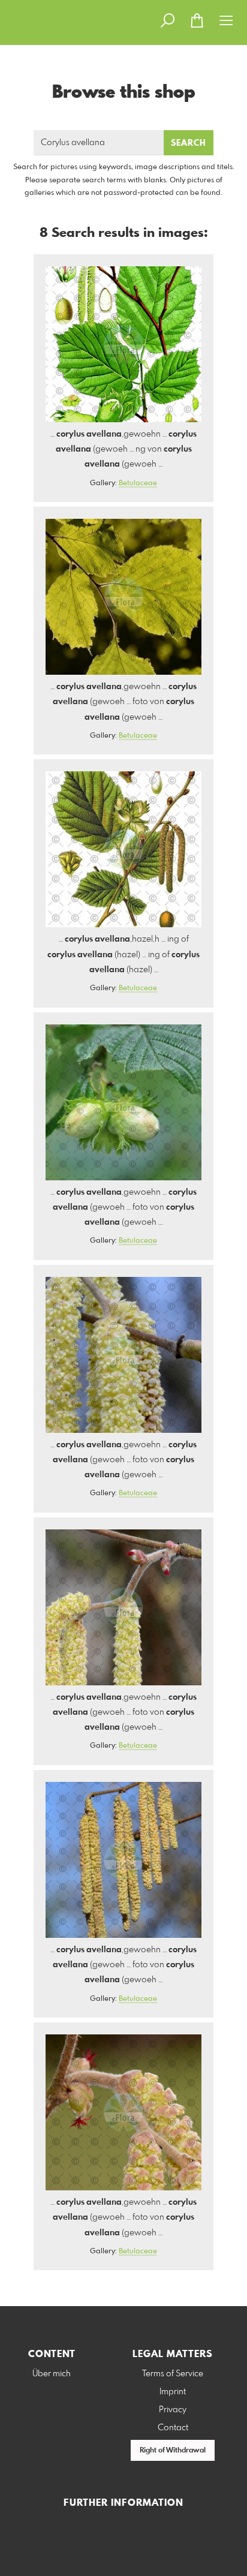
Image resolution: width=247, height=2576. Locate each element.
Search (189, 143)
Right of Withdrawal (173, 2451)
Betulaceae (138, 483)
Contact (173, 2428)
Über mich (52, 2374)
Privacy (173, 2410)
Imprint (173, 2392)
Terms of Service (173, 2374)
